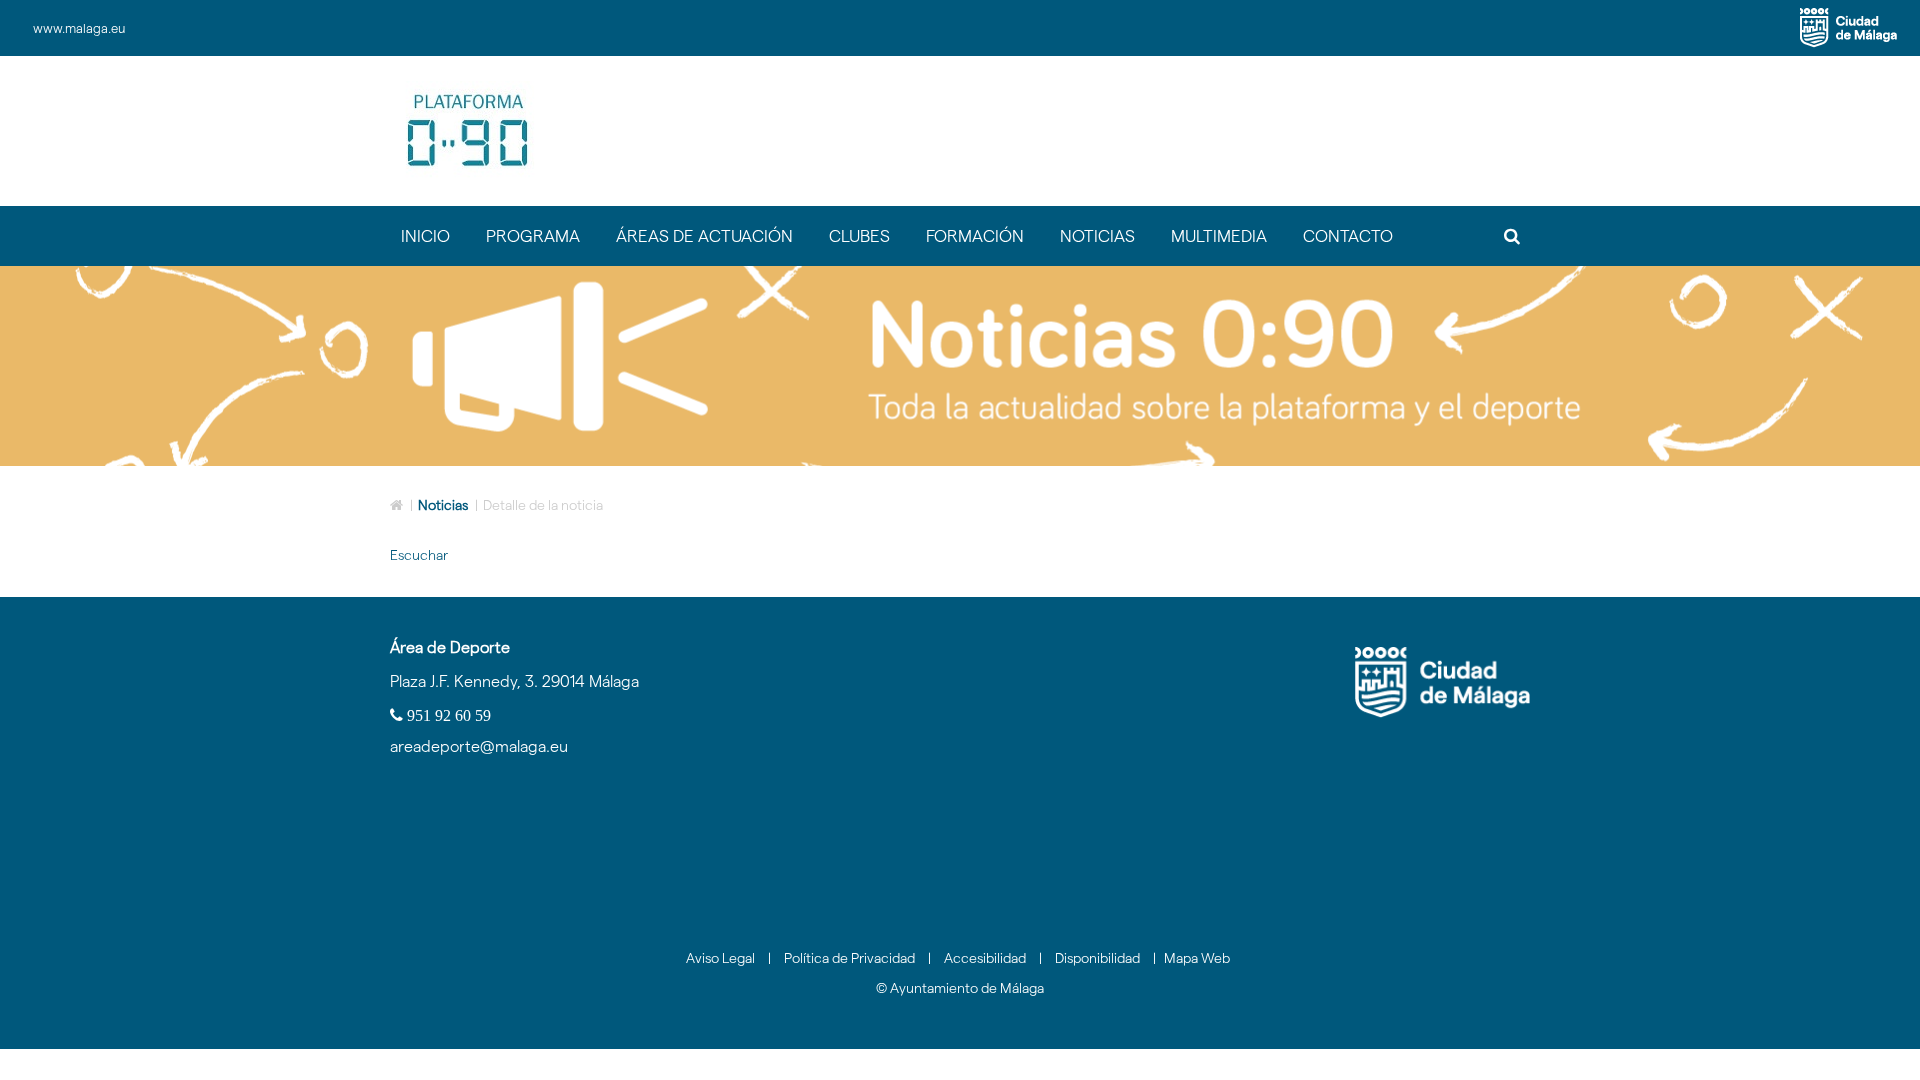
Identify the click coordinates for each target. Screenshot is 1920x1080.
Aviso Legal (720, 958)
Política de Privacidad (849, 958)
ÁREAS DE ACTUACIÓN (704, 236)
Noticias (443, 505)
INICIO (425, 236)
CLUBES (859, 236)
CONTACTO (1348, 236)
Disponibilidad (1097, 958)
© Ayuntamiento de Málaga (960, 988)
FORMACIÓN (975, 236)
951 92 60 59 (447, 715)
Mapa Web (1197, 958)
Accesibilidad (985, 958)
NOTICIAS (1097, 236)
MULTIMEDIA (1219, 236)
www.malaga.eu (79, 28)
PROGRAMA (533, 236)
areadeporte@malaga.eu (479, 746)
